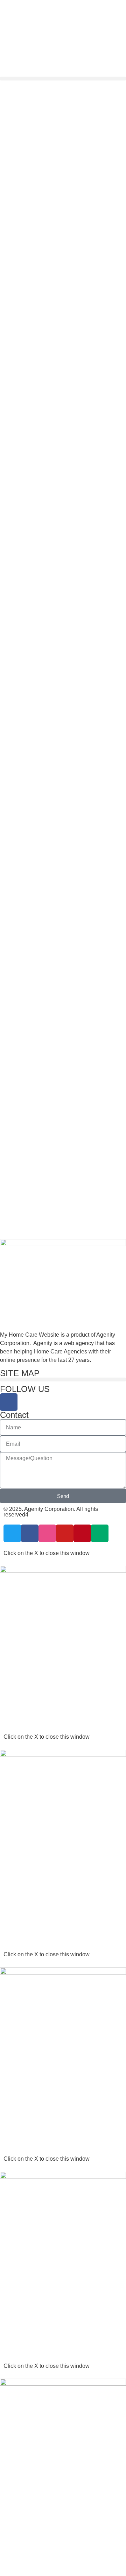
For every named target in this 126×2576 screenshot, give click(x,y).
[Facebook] (9, 1402)
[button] (63, 79)
